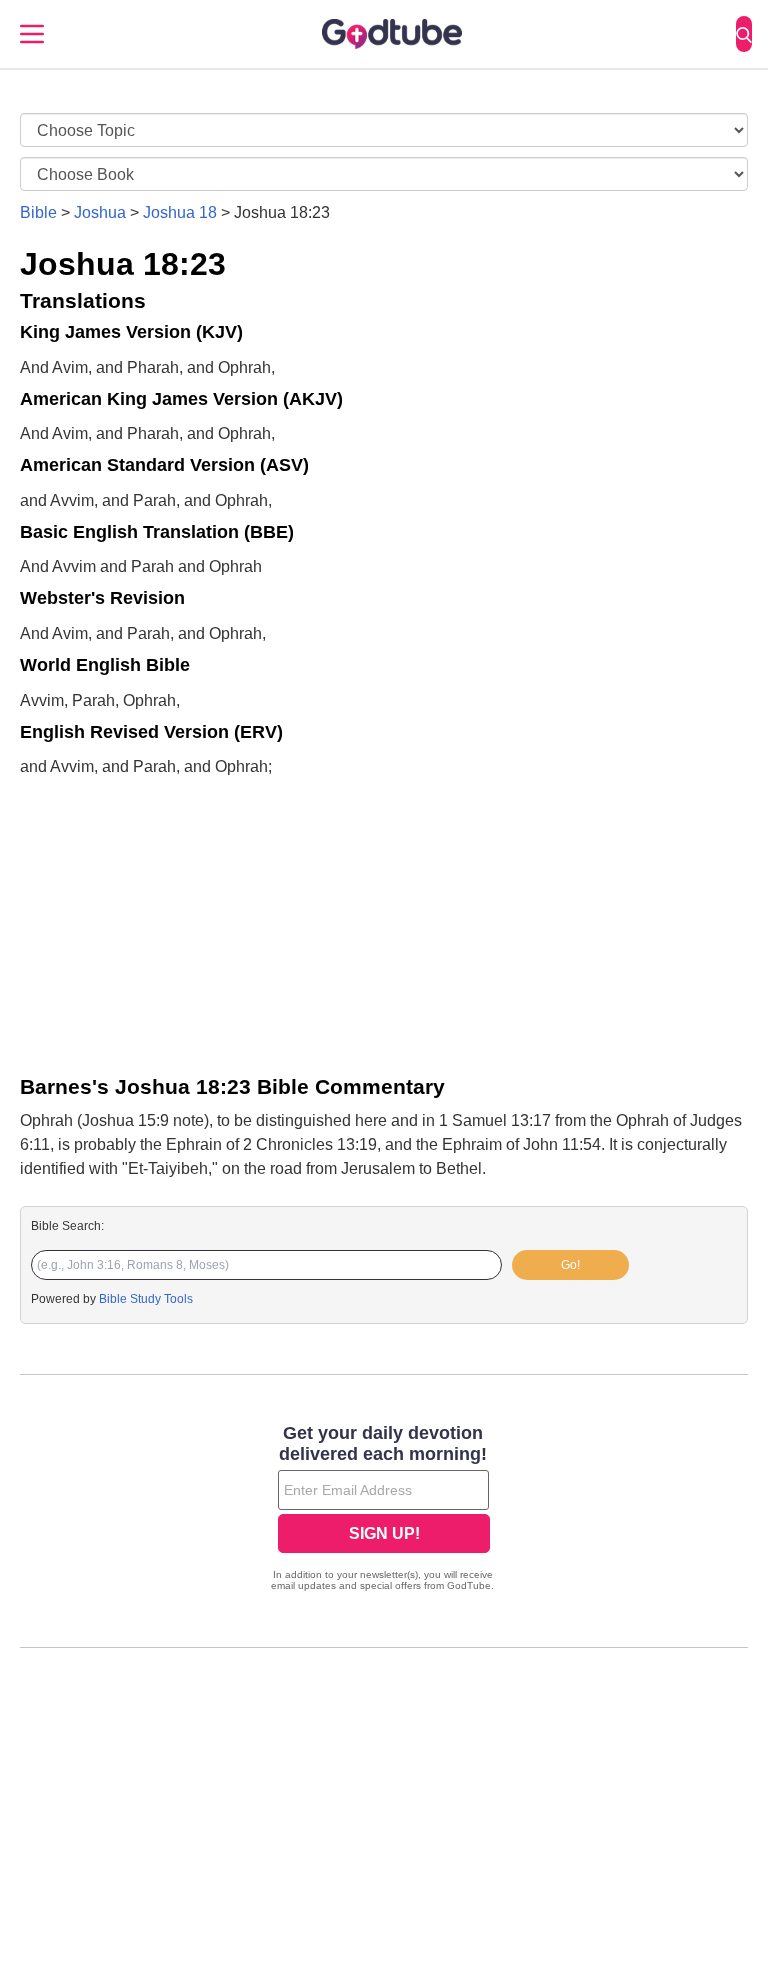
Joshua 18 (180, 212)
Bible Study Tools (146, 1299)
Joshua (100, 212)
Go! (570, 1265)
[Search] (744, 34)
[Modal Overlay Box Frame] (384, 1510)
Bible (38, 212)
